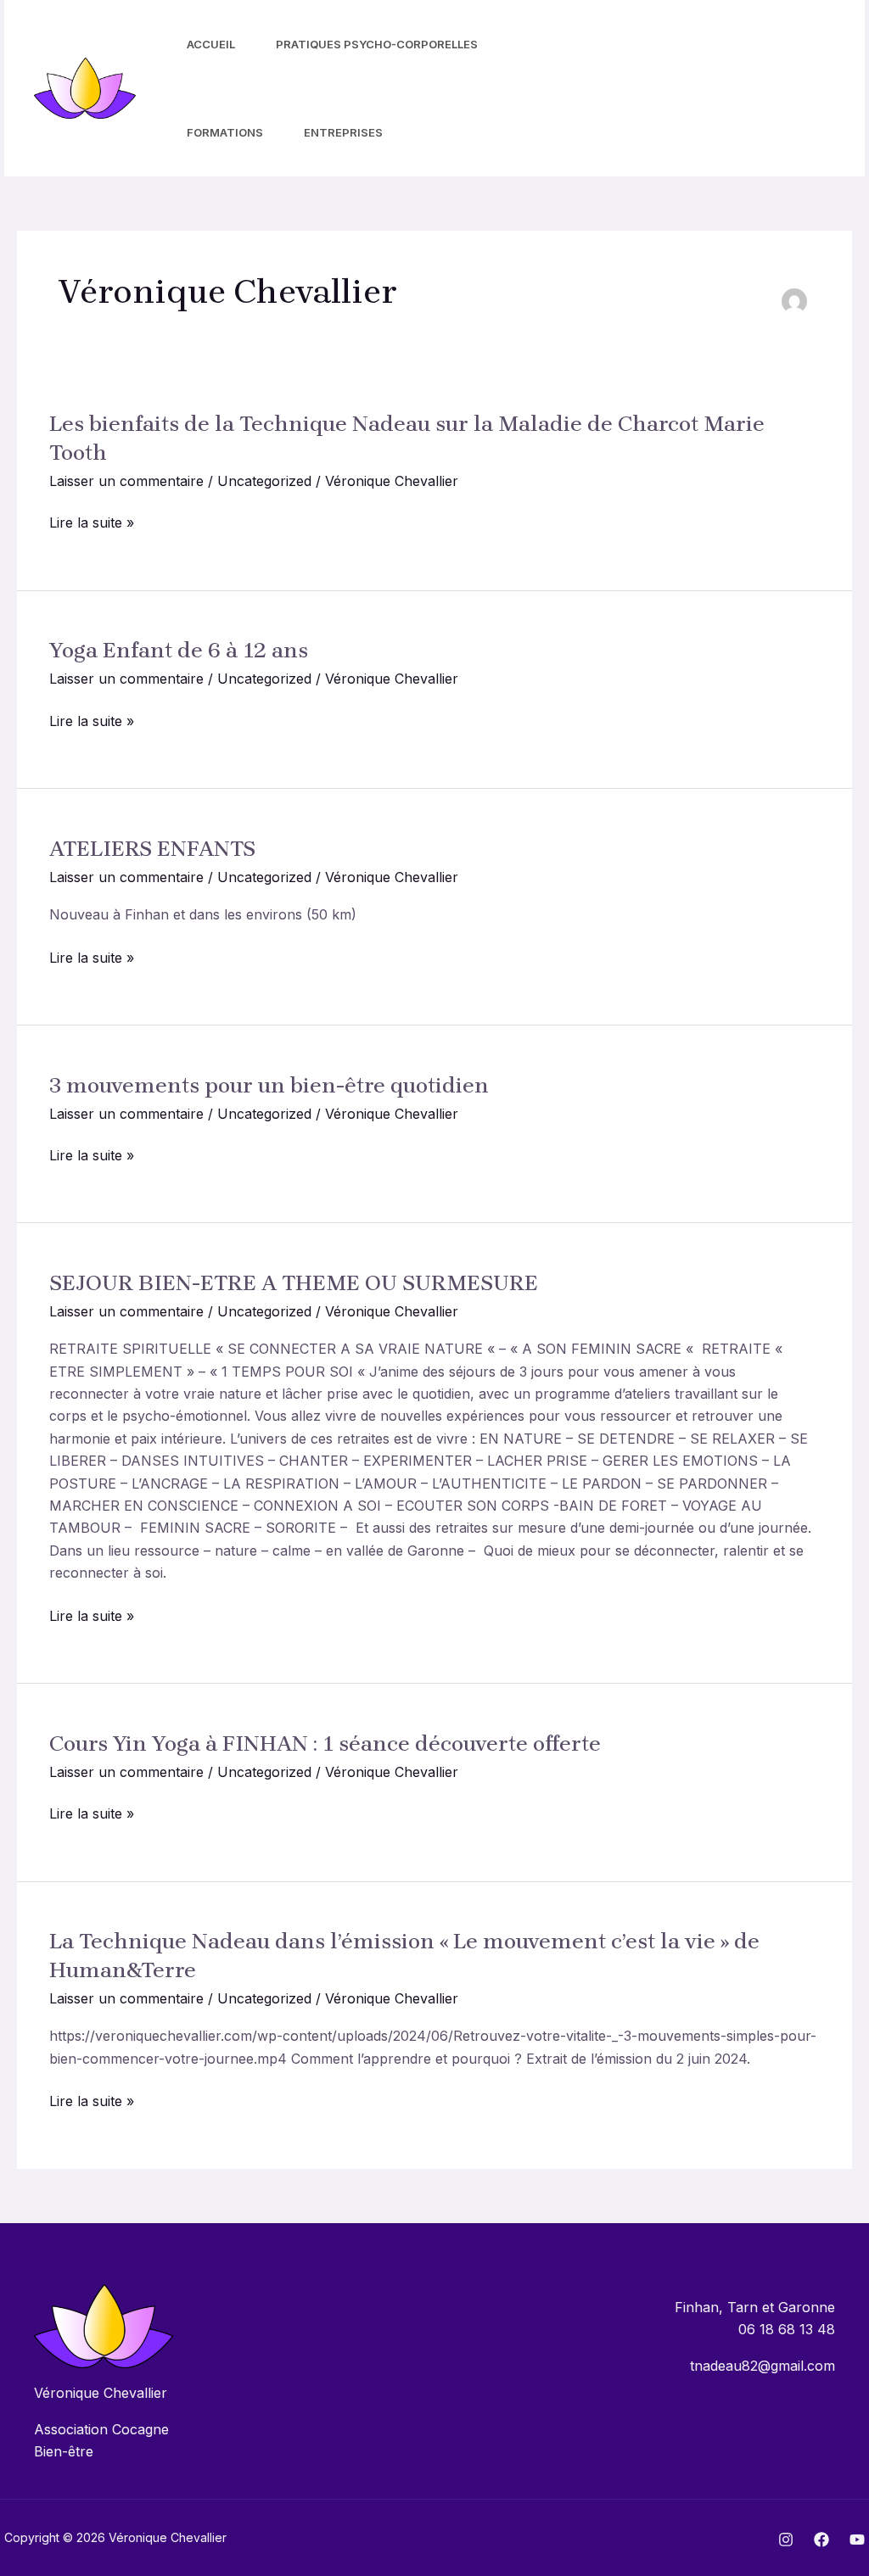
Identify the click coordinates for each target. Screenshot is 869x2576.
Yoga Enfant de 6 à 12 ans (179, 650)
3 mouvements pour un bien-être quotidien (269, 1085)
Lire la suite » (92, 522)
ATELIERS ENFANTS (152, 849)
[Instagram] (602, 89)
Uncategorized (264, 481)
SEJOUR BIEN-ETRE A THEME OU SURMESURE (294, 1283)
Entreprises (343, 132)
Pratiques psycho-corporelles (377, 44)
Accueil (211, 44)
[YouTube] (676, 89)
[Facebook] (639, 89)
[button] (775, 88)
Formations (225, 132)
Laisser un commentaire (126, 481)
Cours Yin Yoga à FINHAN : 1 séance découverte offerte (325, 1743)
